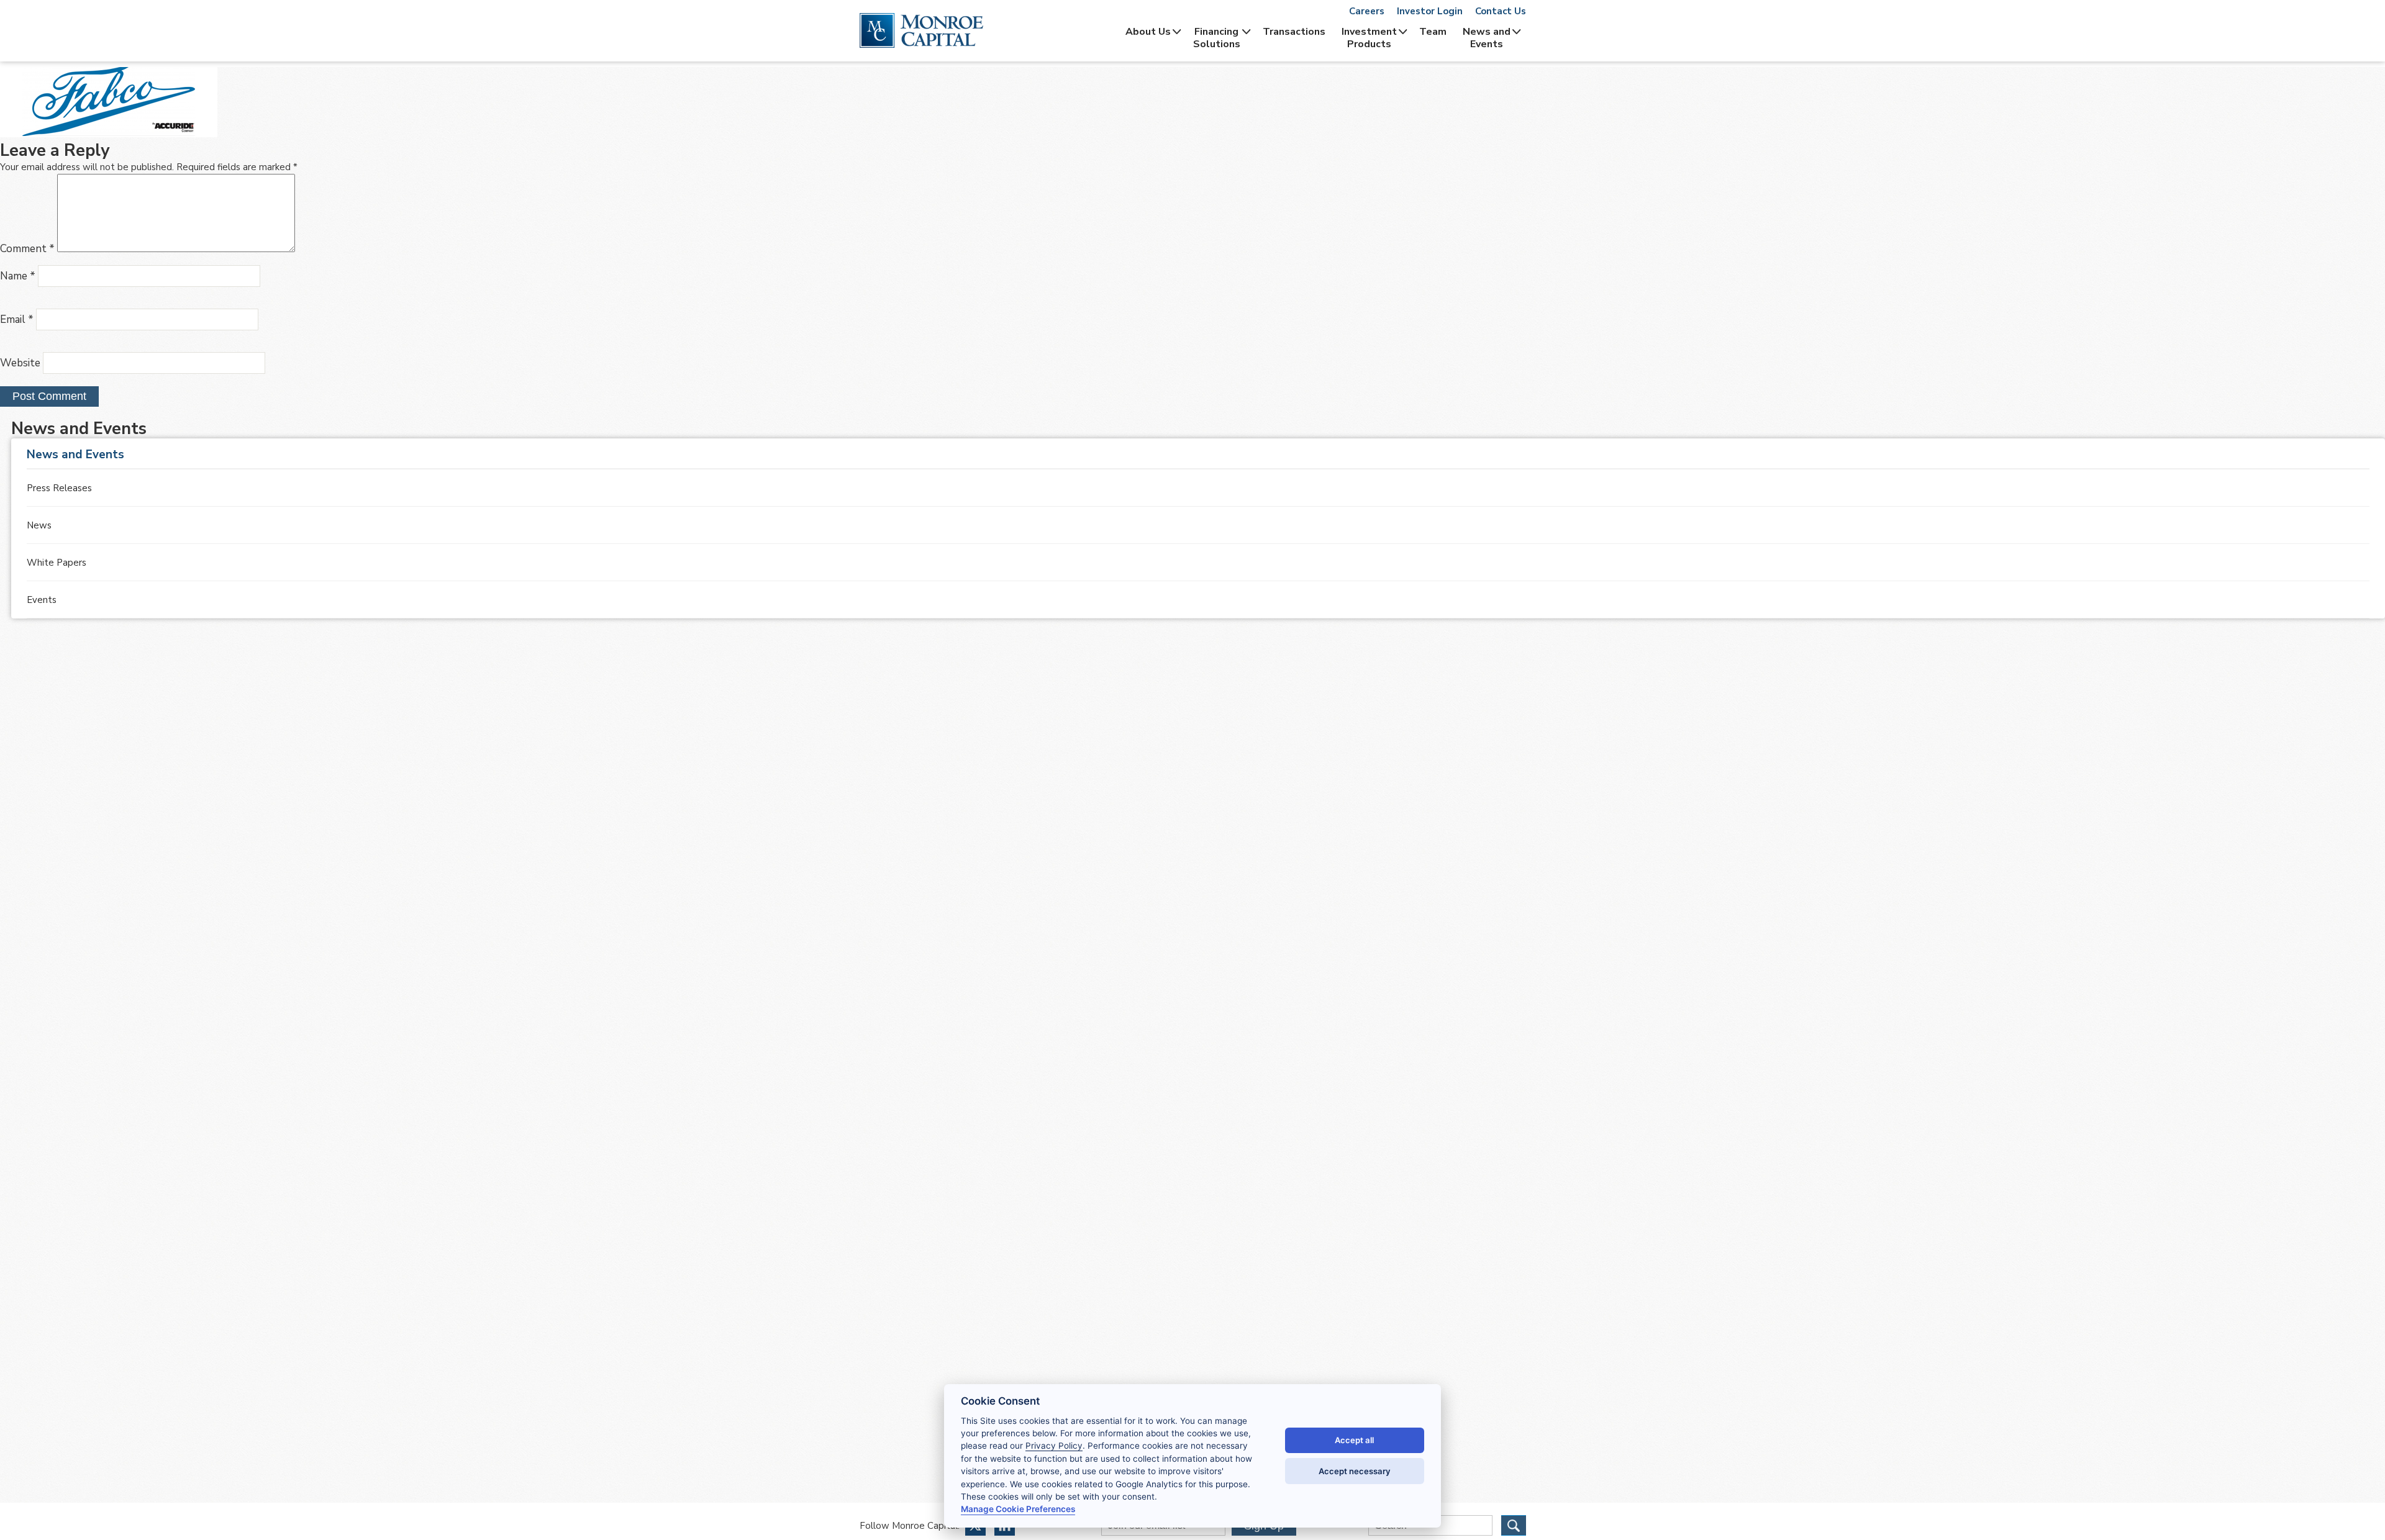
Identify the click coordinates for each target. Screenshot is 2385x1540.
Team (1433, 32)
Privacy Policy (1054, 1446)
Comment (27, 249)
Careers (1367, 11)
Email (17, 319)
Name (18, 276)
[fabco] (109, 134)
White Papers (57, 563)
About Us (1148, 32)
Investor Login (1430, 11)
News (39, 525)
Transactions (1294, 32)
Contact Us (1501, 11)
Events (42, 600)
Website (20, 363)
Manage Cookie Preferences (1018, 1509)
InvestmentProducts (1369, 38)
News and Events (1487, 38)
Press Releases (59, 488)
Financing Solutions (1217, 38)
